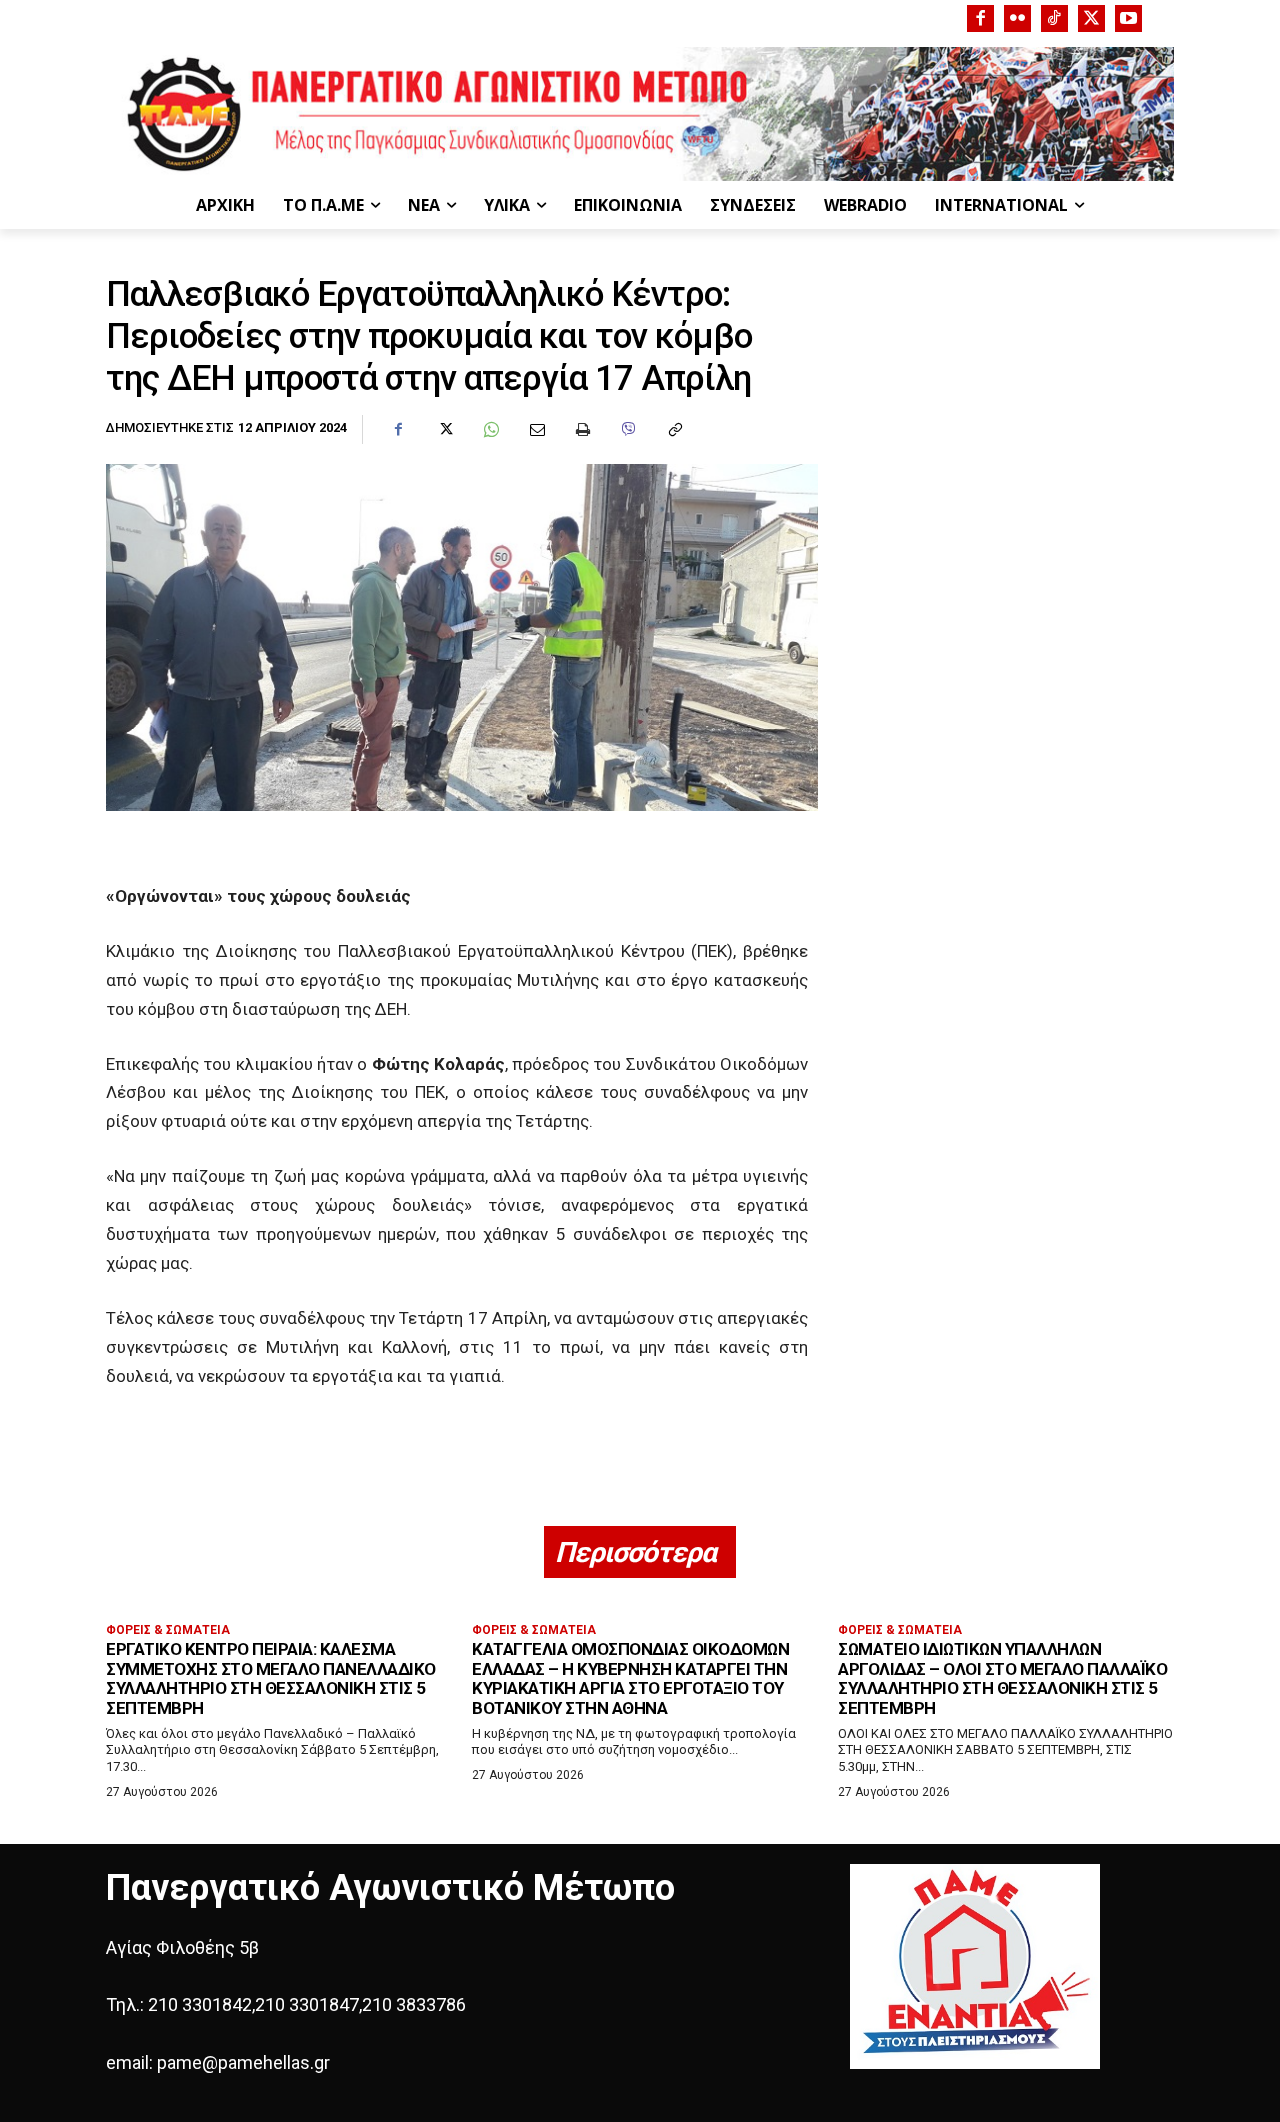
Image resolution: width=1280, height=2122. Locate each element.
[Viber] (628, 430)
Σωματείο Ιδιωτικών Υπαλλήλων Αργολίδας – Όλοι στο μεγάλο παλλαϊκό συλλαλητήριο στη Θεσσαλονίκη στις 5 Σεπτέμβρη (1002, 1678)
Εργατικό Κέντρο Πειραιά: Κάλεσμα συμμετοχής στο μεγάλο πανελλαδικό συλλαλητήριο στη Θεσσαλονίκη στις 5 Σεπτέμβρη (271, 1678)
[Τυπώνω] (582, 430)
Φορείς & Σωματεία (168, 1630)
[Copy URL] (674, 430)
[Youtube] (1128, 18)
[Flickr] (1017, 18)
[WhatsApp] (490, 430)
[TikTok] (1054, 18)
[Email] (536, 430)
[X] (1091, 18)
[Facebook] (980, 18)
